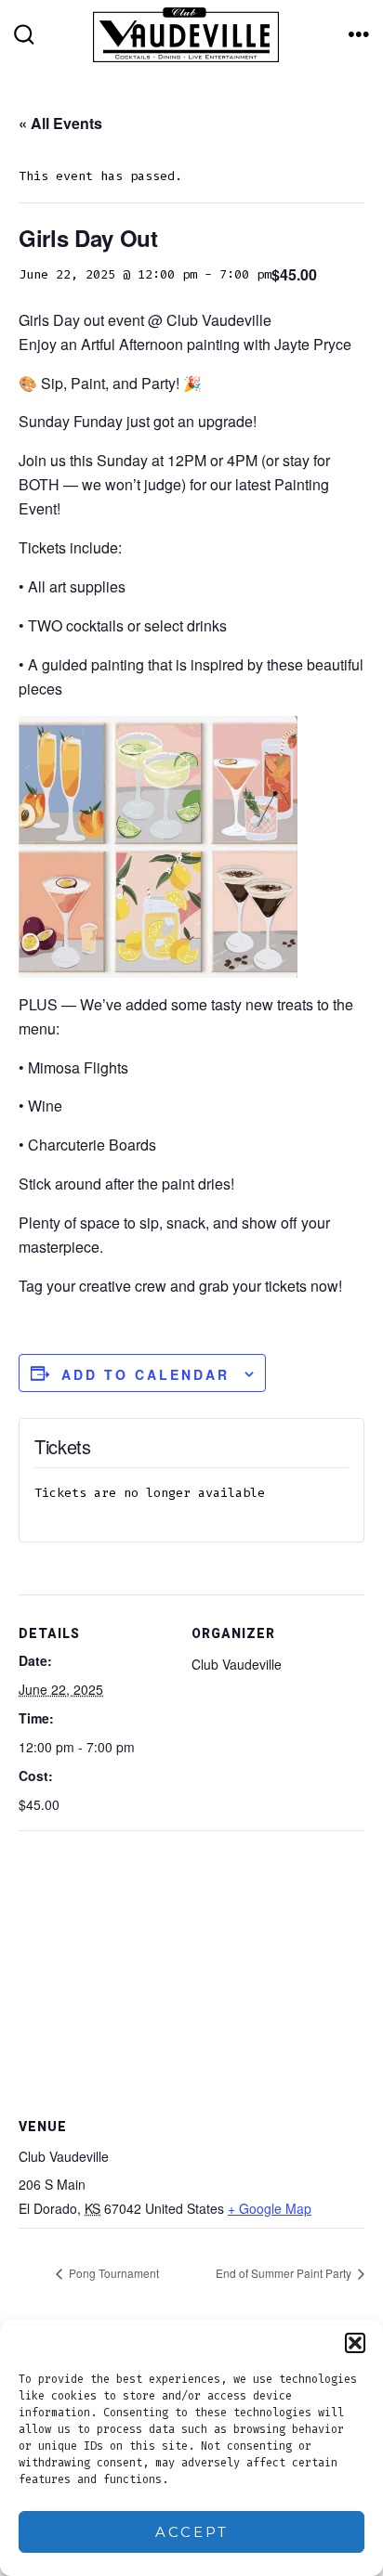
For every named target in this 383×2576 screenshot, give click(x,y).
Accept (192, 2532)
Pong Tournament (112, 2273)
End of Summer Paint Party (285, 2273)
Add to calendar (145, 1374)
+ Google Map (270, 2208)
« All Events (60, 123)
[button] (355, 2343)
